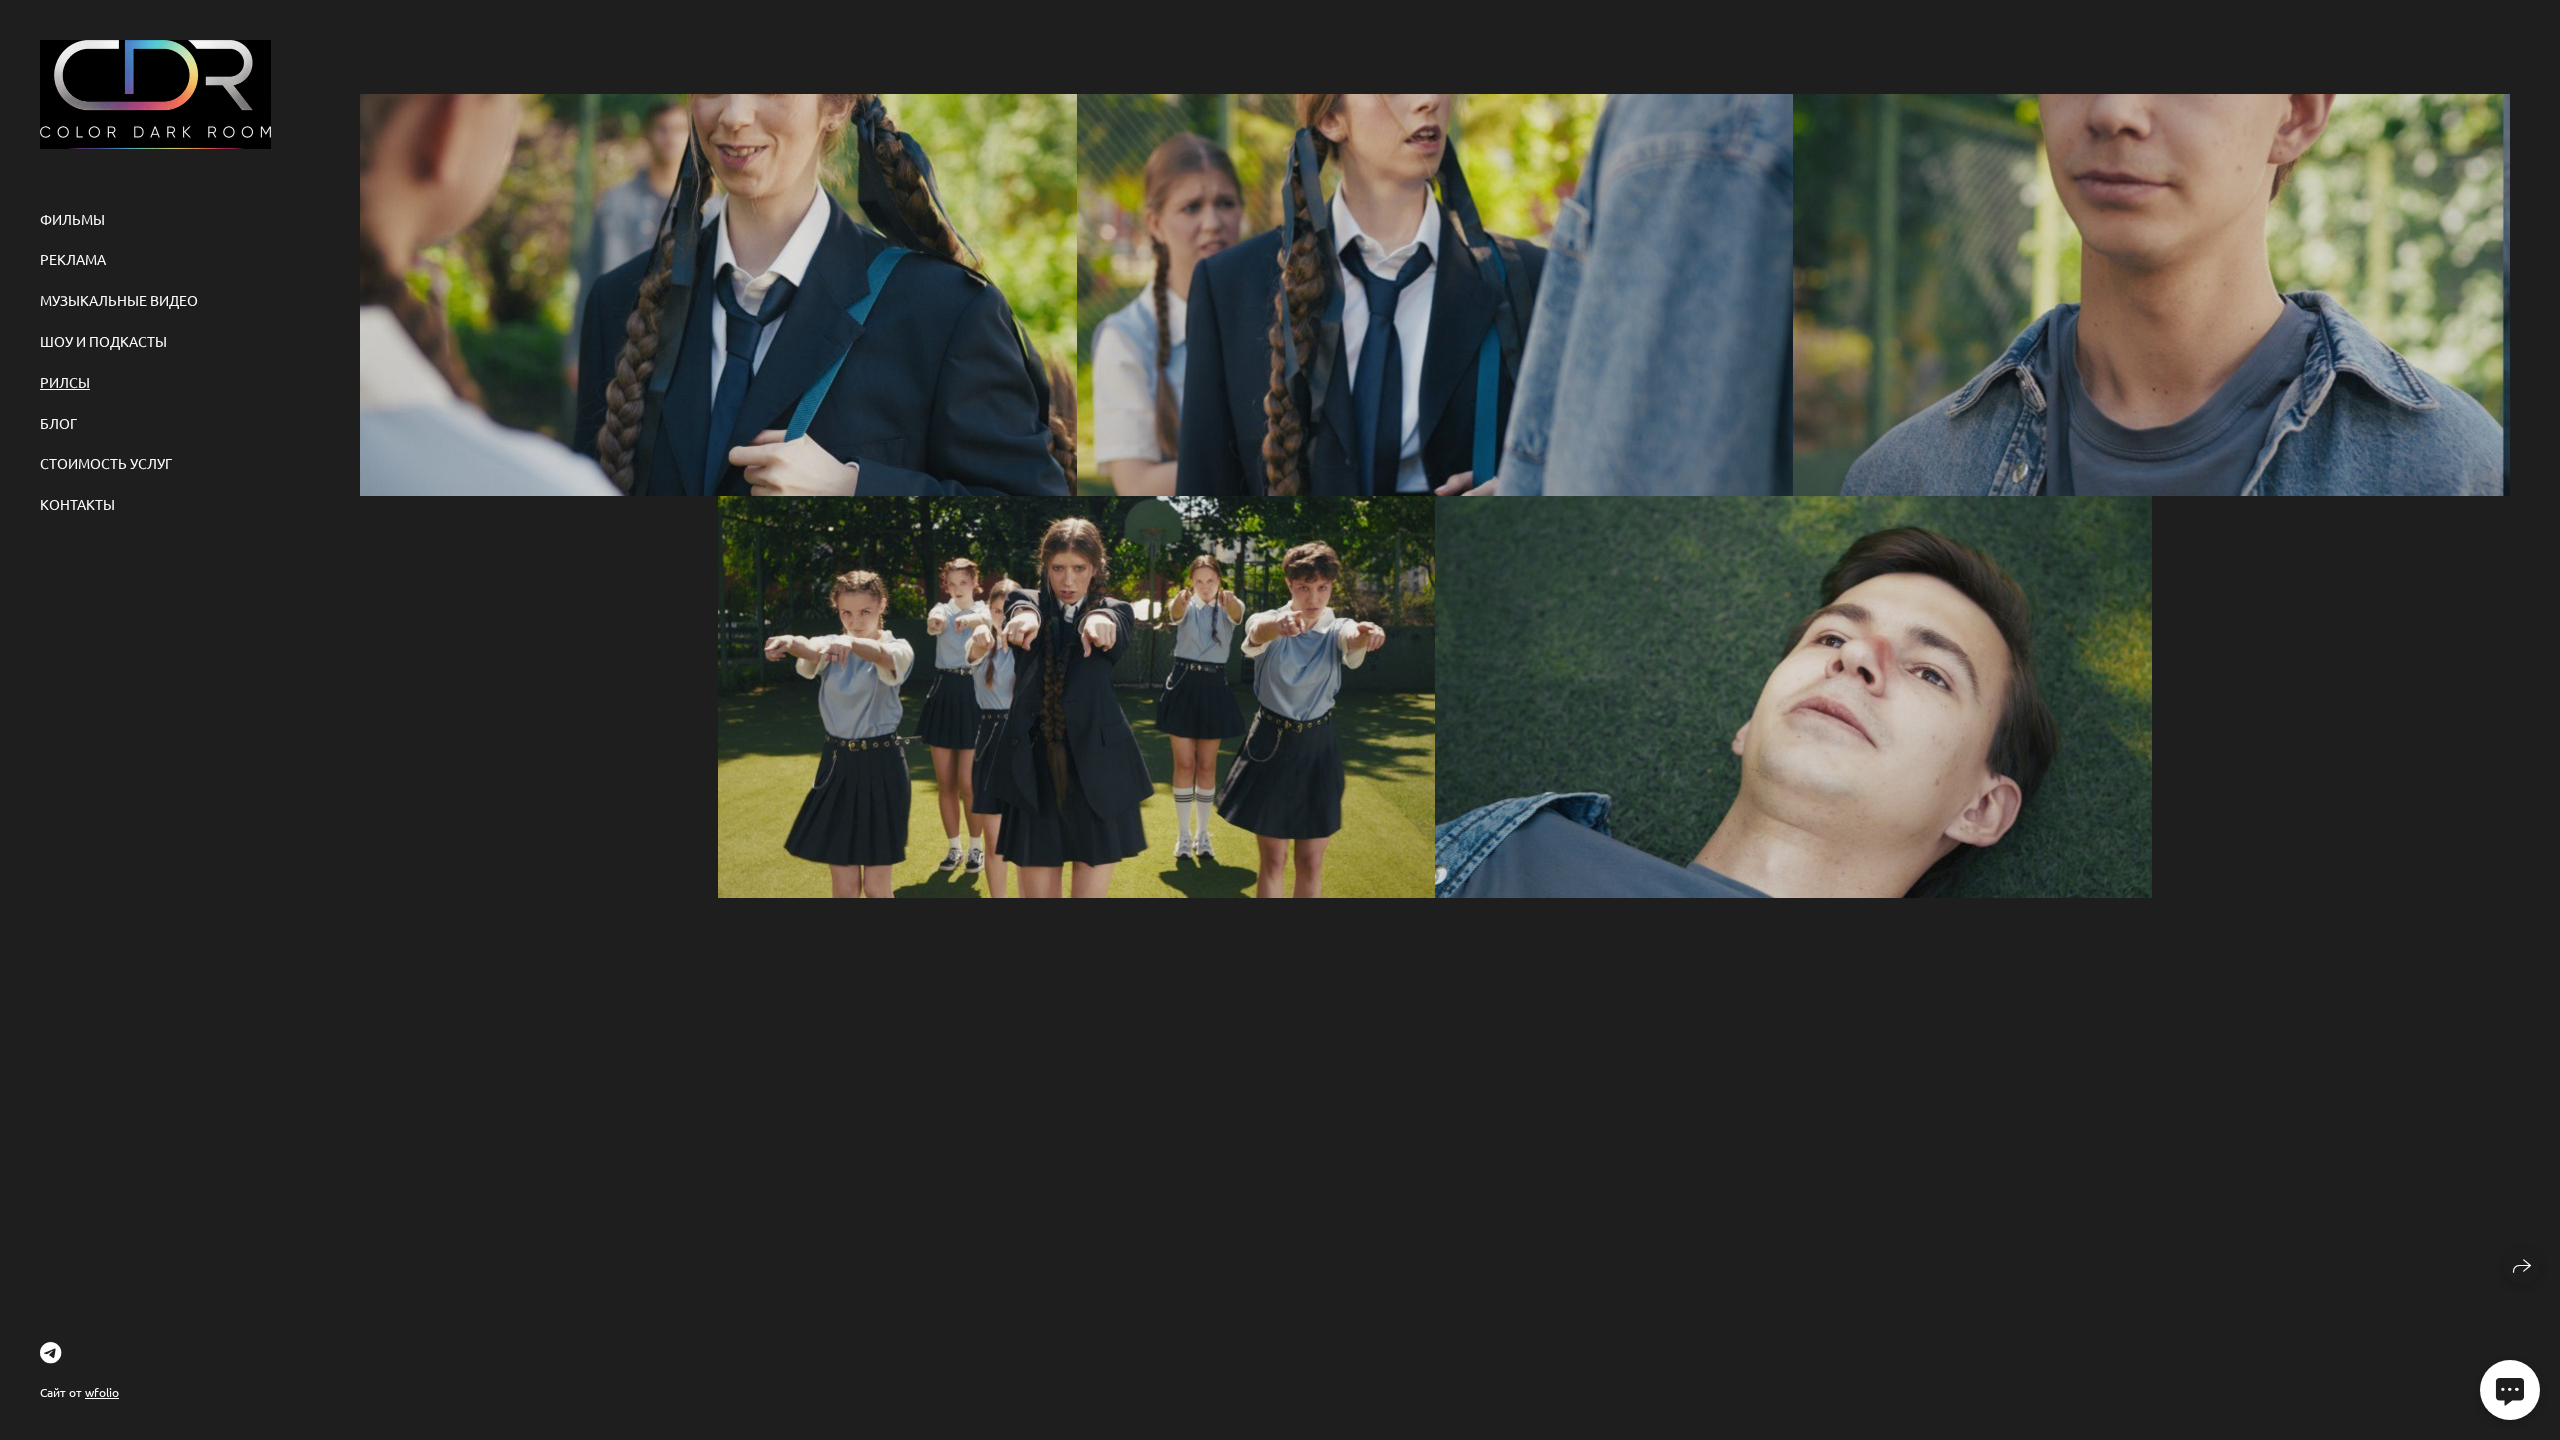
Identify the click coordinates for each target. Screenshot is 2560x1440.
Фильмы (72, 219)
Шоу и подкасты (103, 341)
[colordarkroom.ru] (155, 94)
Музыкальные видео (119, 300)
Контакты (77, 504)
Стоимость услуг (106, 463)
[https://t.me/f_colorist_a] (50, 1352)
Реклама (73, 259)
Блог (58, 423)
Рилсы (65, 382)
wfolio (102, 1392)
